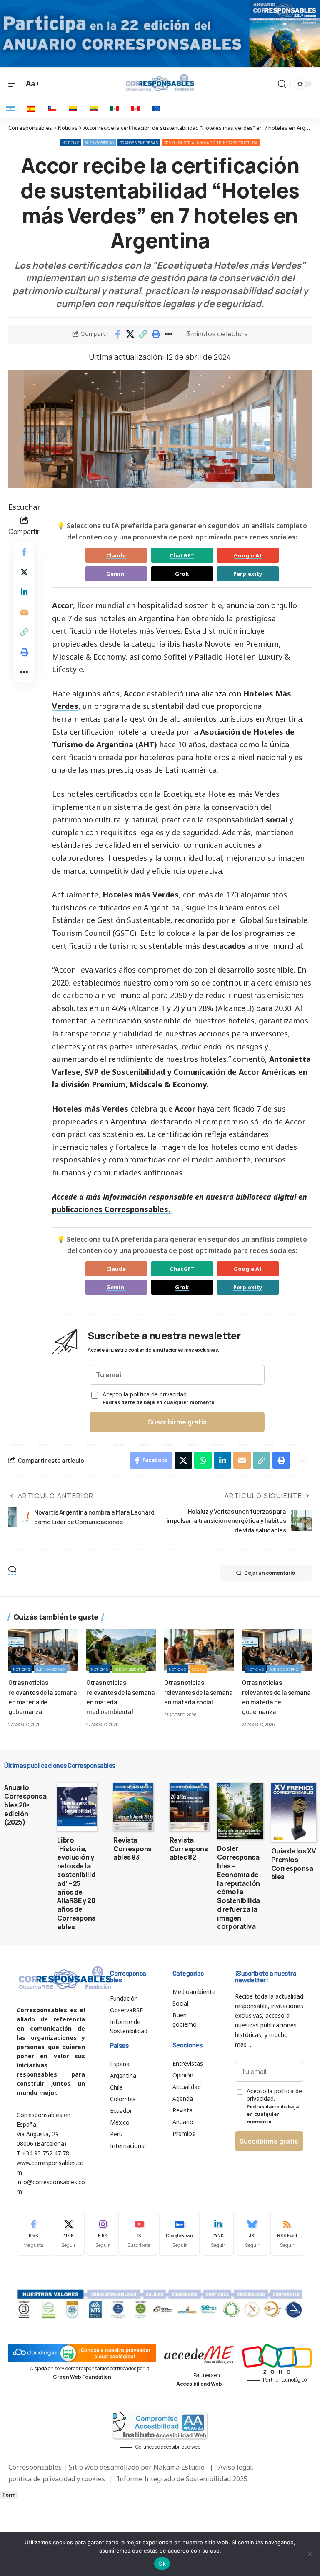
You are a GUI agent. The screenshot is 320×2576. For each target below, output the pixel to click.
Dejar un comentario (270, 1573)
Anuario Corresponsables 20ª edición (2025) (25, 1805)
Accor (185, 1109)
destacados (224, 946)
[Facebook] (33, 2234)
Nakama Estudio (179, 2467)
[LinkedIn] (218, 2234)
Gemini (116, 574)
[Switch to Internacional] (156, 109)
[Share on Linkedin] (24, 592)
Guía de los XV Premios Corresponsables (294, 1864)
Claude (116, 555)
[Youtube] (139, 2234)
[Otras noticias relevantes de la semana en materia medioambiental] (121, 1650)
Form (9, 2495)
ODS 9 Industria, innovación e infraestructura (211, 142)
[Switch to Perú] (135, 109)
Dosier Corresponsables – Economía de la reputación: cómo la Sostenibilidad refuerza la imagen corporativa (240, 1887)
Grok (182, 574)
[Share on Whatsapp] (203, 1460)
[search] (282, 84)
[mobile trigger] (15, 84)
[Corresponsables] (160, 83)
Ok (162, 2563)
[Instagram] (103, 2234)
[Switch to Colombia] (73, 109)
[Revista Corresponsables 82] (189, 1807)
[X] (68, 2234)
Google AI (248, 555)
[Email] (24, 612)
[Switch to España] (31, 109)
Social (198, 1669)
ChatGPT (182, 555)
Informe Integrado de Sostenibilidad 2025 (182, 2479)
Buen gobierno (99, 142)
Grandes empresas (139, 142)
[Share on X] (130, 334)
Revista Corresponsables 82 (189, 1849)
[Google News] (179, 2234)
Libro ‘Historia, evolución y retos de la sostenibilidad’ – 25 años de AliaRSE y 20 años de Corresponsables (76, 1883)
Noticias (71, 142)
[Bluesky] (252, 2234)
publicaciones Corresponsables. (112, 1209)
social (277, 819)
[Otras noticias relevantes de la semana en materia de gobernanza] (43, 1650)
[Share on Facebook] (117, 334)
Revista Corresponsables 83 (132, 1849)
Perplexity (248, 574)
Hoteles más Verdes (141, 895)
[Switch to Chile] (52, 109)
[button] (143, 334)
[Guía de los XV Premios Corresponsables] (294, 1812)
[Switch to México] (115, 109)
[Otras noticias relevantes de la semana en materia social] (199, 1650)
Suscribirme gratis (177, 1422)
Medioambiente (129, 1669)
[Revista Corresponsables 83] (133, 1807)
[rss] (287, 2234)
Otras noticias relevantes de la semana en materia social (199, 1692)
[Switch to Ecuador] (94, 109)
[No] (310, 2554)
